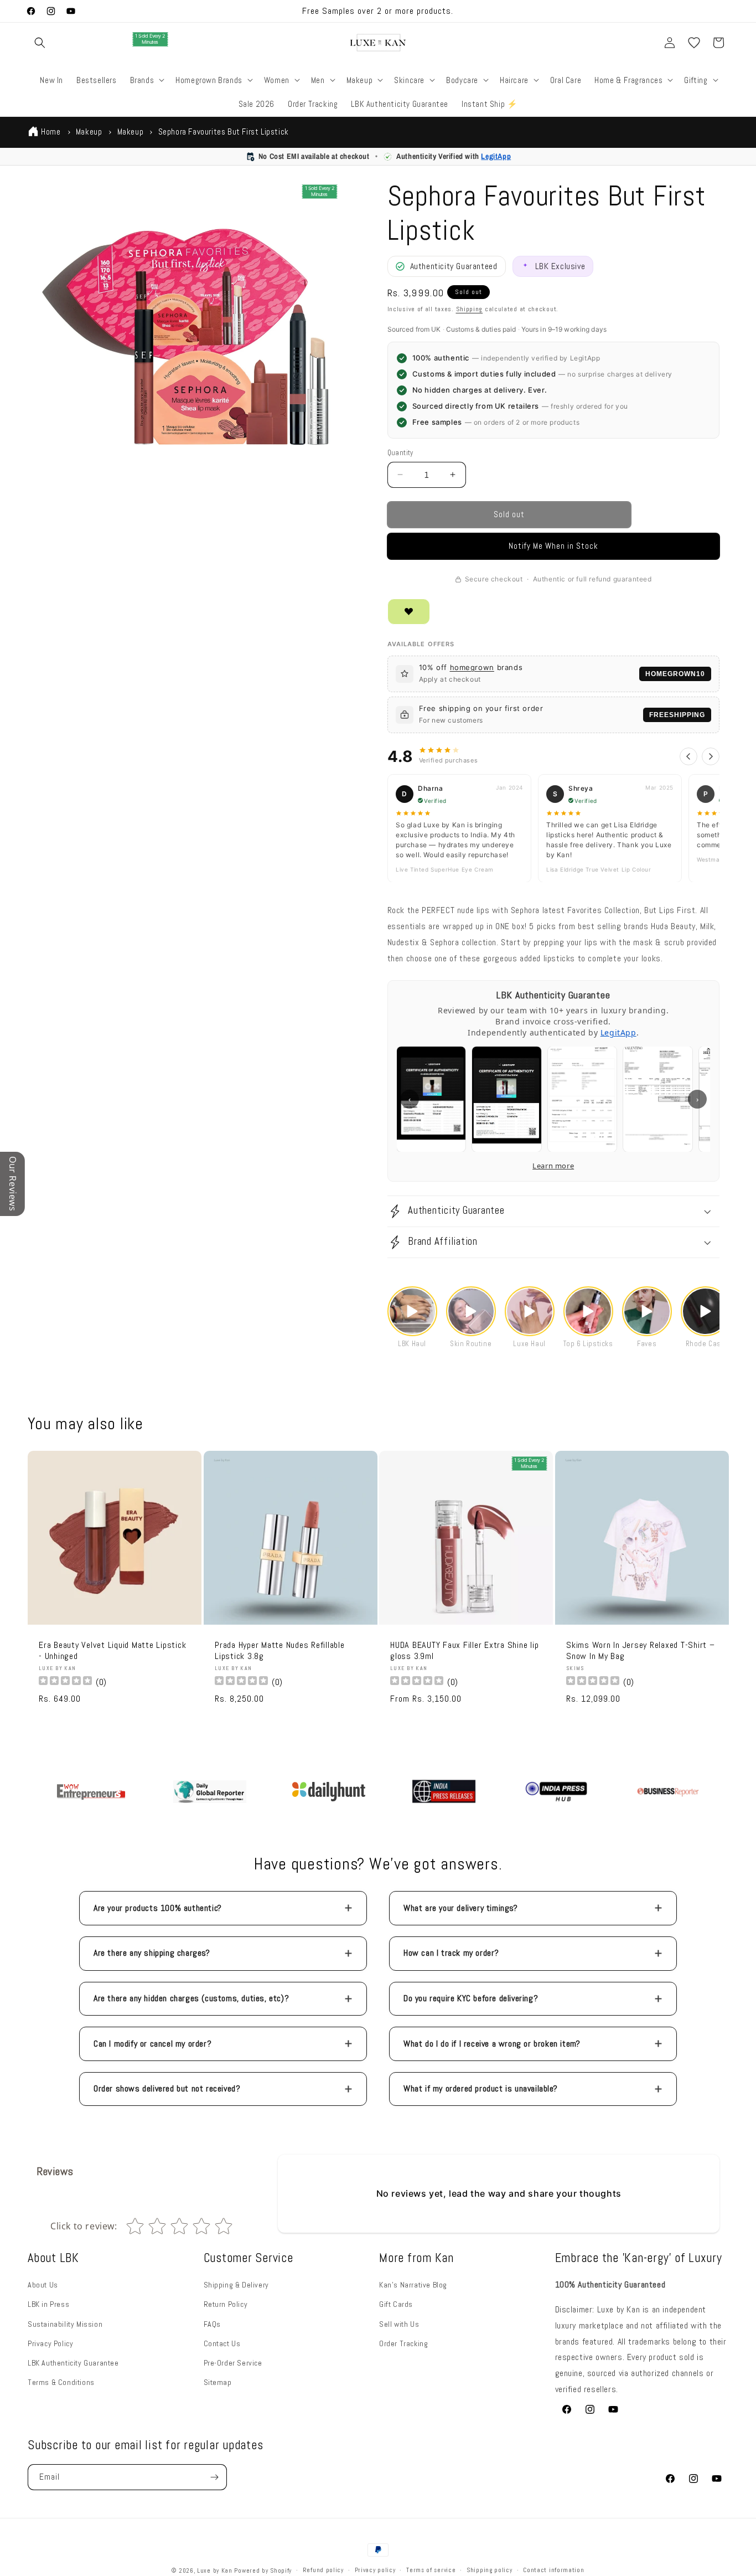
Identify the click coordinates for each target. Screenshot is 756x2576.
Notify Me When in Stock (553, 546)
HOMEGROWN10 (675, 674)
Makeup (89, 132)
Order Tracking (403, 2343)
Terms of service (431, 2570)
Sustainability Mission (65, 2324)
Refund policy (323, 2570)
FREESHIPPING (677, 715)
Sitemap (218, 2382)
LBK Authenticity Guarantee (73, 2363)
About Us (43, 2285)
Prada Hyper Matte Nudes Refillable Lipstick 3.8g (280, 1651)
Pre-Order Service (233, 2363)
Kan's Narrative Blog (413, 2285)
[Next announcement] (514, 11)
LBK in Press (48, 2304)
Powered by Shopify (263, 2570)
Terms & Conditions (61, 2382)
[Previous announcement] (242, 11)
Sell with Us (399, 2324)
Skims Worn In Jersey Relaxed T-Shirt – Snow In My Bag (641, 1651)
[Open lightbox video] (412, 1311)
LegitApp (496, 156)
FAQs (212, 2324)
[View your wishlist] (694, 43)
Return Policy (226, 2304)
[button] (40, 43)
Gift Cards (396, 2304)
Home (51, 132)
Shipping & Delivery (236, 2285)
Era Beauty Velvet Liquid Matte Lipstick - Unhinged (112, 1651)
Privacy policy (375, 2570)
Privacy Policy (50, 2343)
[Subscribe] (214, 2477)
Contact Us (222, 2343)
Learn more (553, 1166)
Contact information (553, 2570)
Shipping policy (490, 2570)
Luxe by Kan (215, 2570)
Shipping (470, 309)
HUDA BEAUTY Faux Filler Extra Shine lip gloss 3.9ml (464, 1651)
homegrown (472, 667)
